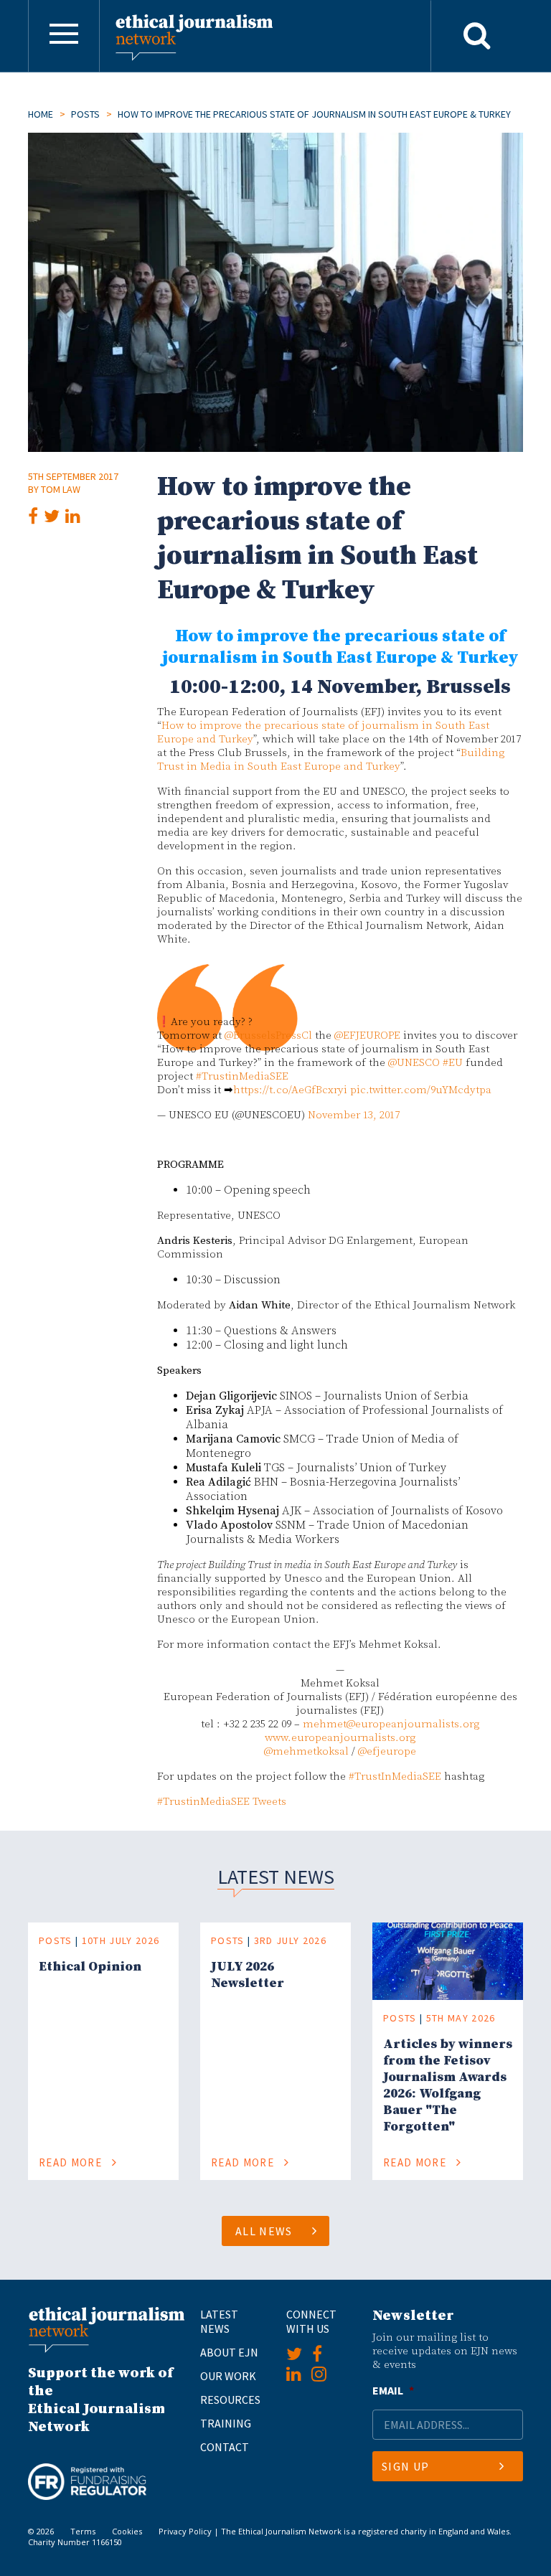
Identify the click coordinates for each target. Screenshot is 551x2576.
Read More (72, 2162)
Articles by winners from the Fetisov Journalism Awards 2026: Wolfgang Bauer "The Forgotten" (448, 2085)
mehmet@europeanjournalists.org (391, 1724)
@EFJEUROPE (367, 1035)
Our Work (228, 2376)
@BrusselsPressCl (268, 1035)
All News (264, 2231)
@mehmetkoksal (306, 1751)
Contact (225, 2447)
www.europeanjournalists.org (340, 1738)
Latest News (219, 2321)
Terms (83, 2531)
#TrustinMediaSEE (242, 1076)
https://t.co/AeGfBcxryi (290, 1090)
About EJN (229, 2352)
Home (41, 114)
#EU (453, 1063)
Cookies (127, 2531)
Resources (230, 2400)
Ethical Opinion (90, 1967)
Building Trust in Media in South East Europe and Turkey (331, 760)
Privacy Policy (185, 2531)
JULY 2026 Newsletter (248, 1975)
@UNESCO (414, 1063)
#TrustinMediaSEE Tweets (222, 1802)
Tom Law (61, 489)
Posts (85, 114)
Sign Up (405, 2466)
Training (226, 2423)
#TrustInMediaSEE (395, 1777)
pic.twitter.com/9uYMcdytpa (421, 1090)
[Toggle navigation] (64, 36)
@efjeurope (387, 1751)
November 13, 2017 (354, 1115)
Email (393, 2390)
